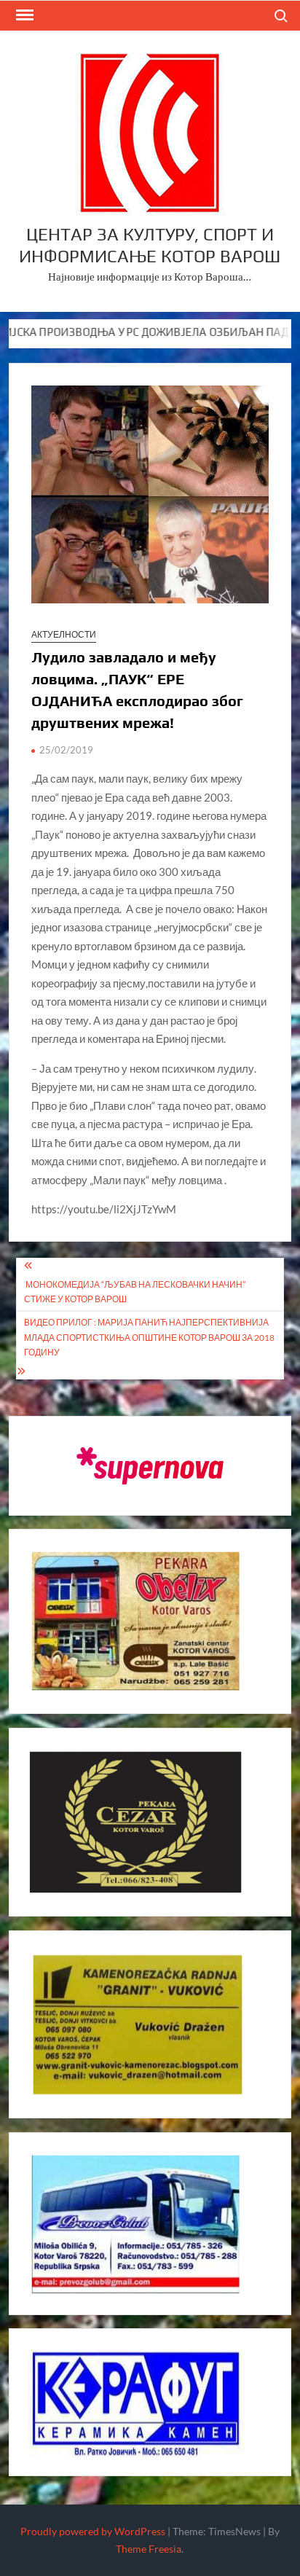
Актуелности (64, 634)
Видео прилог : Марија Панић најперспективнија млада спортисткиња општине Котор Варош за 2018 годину (149, 1337)
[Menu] (23, 15)
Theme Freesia (149, 2549)
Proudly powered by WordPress (93, 2531)
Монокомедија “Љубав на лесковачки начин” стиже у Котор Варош (135, 1292)
